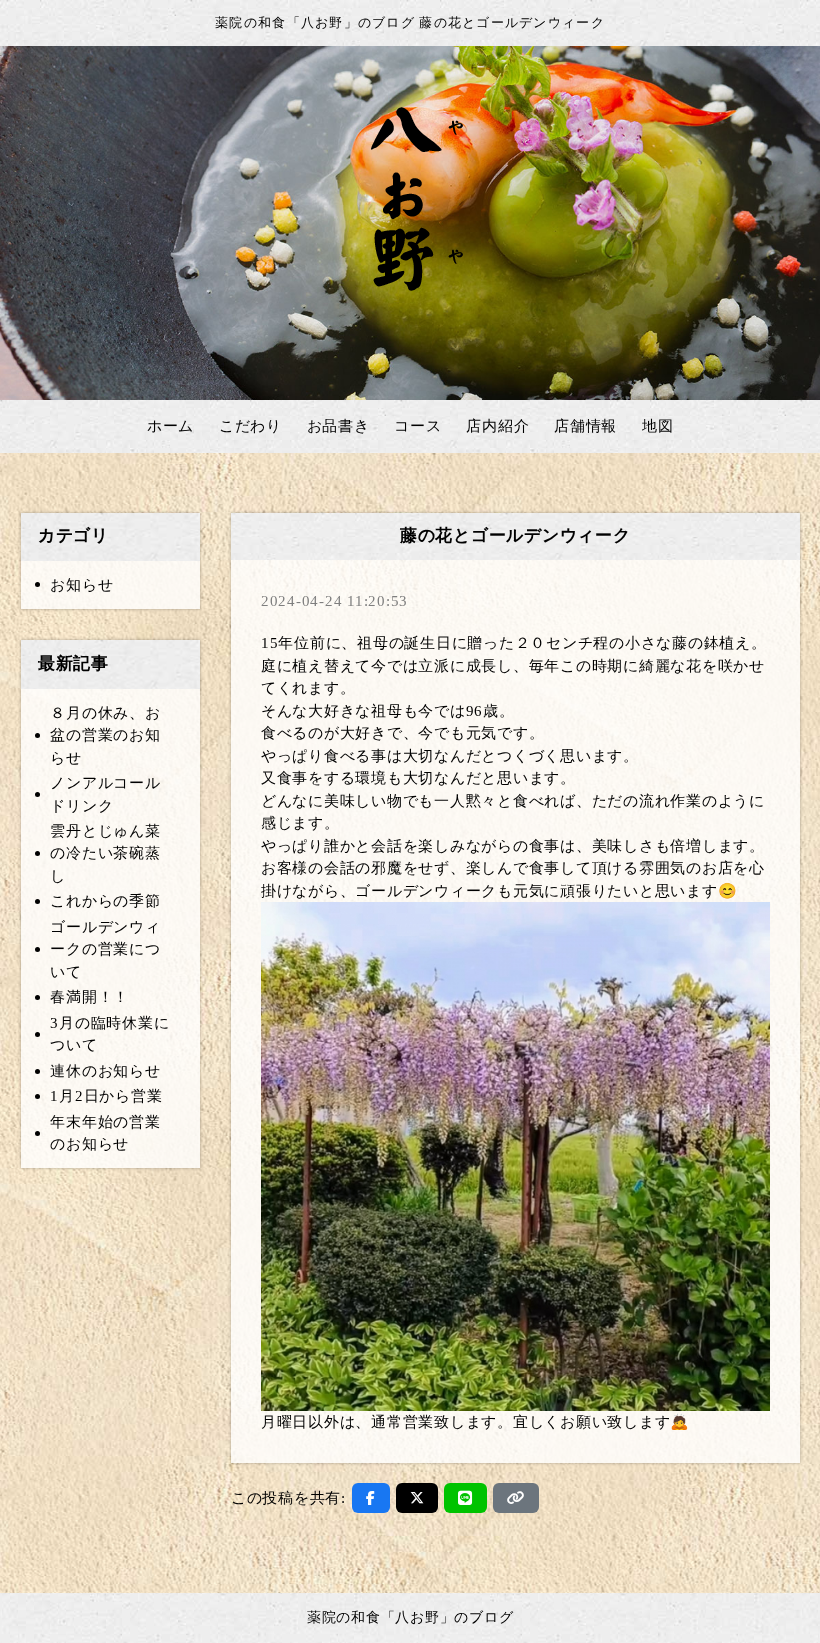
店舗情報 (585, 426)
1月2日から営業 (106, 1096)
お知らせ (81, 585)
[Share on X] (417, 1498)
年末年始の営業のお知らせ (105, 1133)
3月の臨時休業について (109, 1034)
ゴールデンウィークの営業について (105, 949)
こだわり (250, 426)
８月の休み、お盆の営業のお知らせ (105, 735)
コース (417, 426)
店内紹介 (497, 426)
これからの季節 (105, 901)
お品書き (338, 426)
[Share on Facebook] (371, 1498)
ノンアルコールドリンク (105, 794)
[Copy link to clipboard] (516, 1498)
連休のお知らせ (105, 1071)
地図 (658, 426)
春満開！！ (89, 997)
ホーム (170, 426)
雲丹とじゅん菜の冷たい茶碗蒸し (105, 853)
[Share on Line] (465, 1498)
